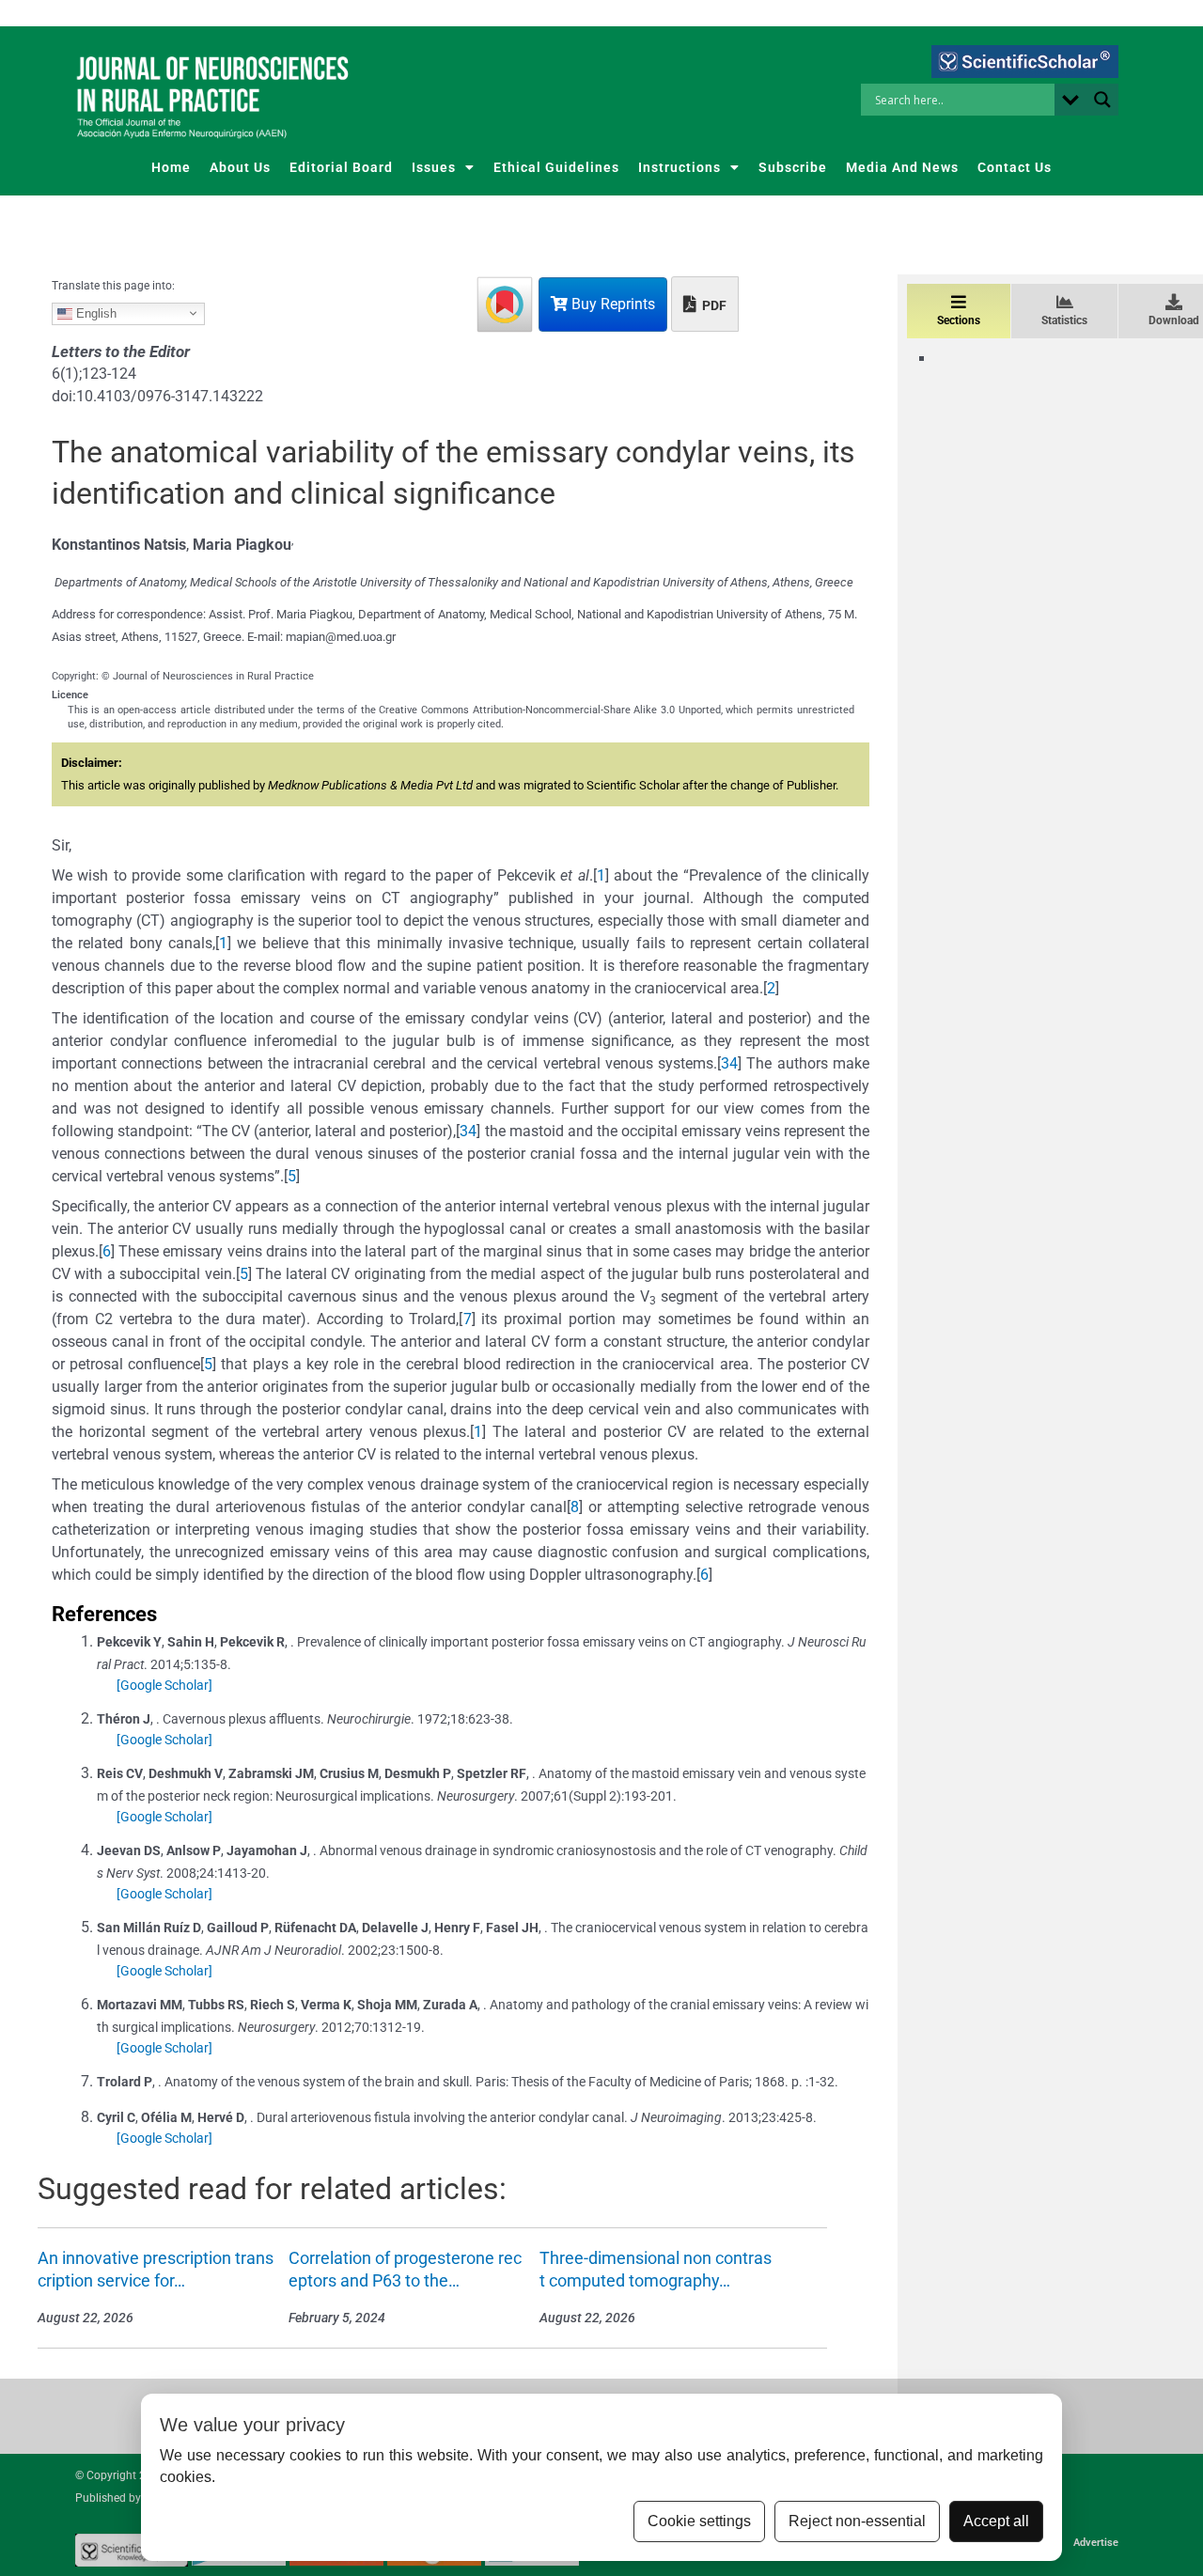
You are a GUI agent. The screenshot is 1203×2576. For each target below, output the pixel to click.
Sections (959, 320)
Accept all (996, 2521)
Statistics (1064, 320)
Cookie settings (699, 2521)
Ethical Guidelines (556, 167)
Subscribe (793, 167)
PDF (713, 305)
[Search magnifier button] (1102, 100)
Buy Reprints (611, 304)
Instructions (680, 167)
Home (171, 167)
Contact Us (1015, 167)
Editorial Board (341, 167)
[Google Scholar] (164, 1685)
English (94, 312)
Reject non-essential (857, 2521)
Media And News (902, 167)
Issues (434, 167)
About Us (240, 167)
